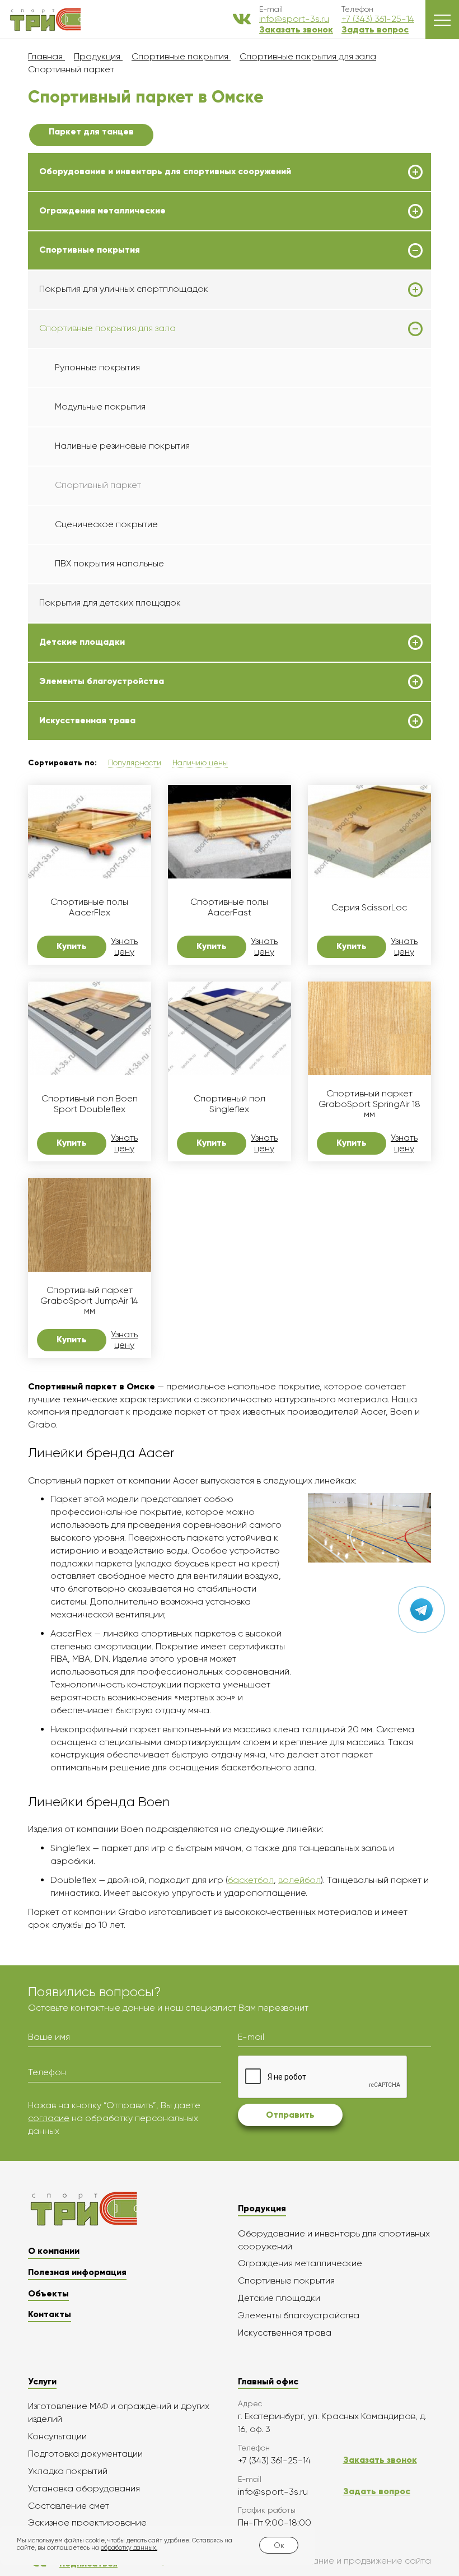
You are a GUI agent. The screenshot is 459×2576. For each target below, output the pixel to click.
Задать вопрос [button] (375, 29)
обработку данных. (129, 2548)
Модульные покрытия (100, 406)
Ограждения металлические (102, 211)
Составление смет (69, 2506)
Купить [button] (72, 946)
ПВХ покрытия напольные (109, 563)
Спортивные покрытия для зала (107, 328)
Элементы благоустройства (102, 681)
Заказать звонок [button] (296, 29)
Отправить (290, 2115)
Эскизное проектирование (87, 2522)
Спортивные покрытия (90, 250)
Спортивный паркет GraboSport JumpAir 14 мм (89, 1301)
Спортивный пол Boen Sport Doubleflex (90, 1104)
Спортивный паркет (98, 485)
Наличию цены (200, 762)
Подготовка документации (85, 2454)
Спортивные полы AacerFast (229, 907)
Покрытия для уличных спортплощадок (124, 289)
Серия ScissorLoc (369, 908)
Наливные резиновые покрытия (122, 446)
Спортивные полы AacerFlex (89, 907)
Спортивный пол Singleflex (230, 1104)
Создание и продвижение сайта (361, 2561)
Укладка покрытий (68, 2471)
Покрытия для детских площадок (110, 603)
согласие (49, 2118)
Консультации (57, 2436)
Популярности (135, 762)
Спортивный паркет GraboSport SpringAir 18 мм (369, 1104)
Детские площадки (82, 642)
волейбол (299, 1880)
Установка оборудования (84, 2488)
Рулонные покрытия (97, 367)
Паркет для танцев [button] (91, 131)
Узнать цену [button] (124, 946)
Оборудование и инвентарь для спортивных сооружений (165, 171)
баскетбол (251, 1880)
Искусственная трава (87, 720)
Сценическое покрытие (106, 524)
